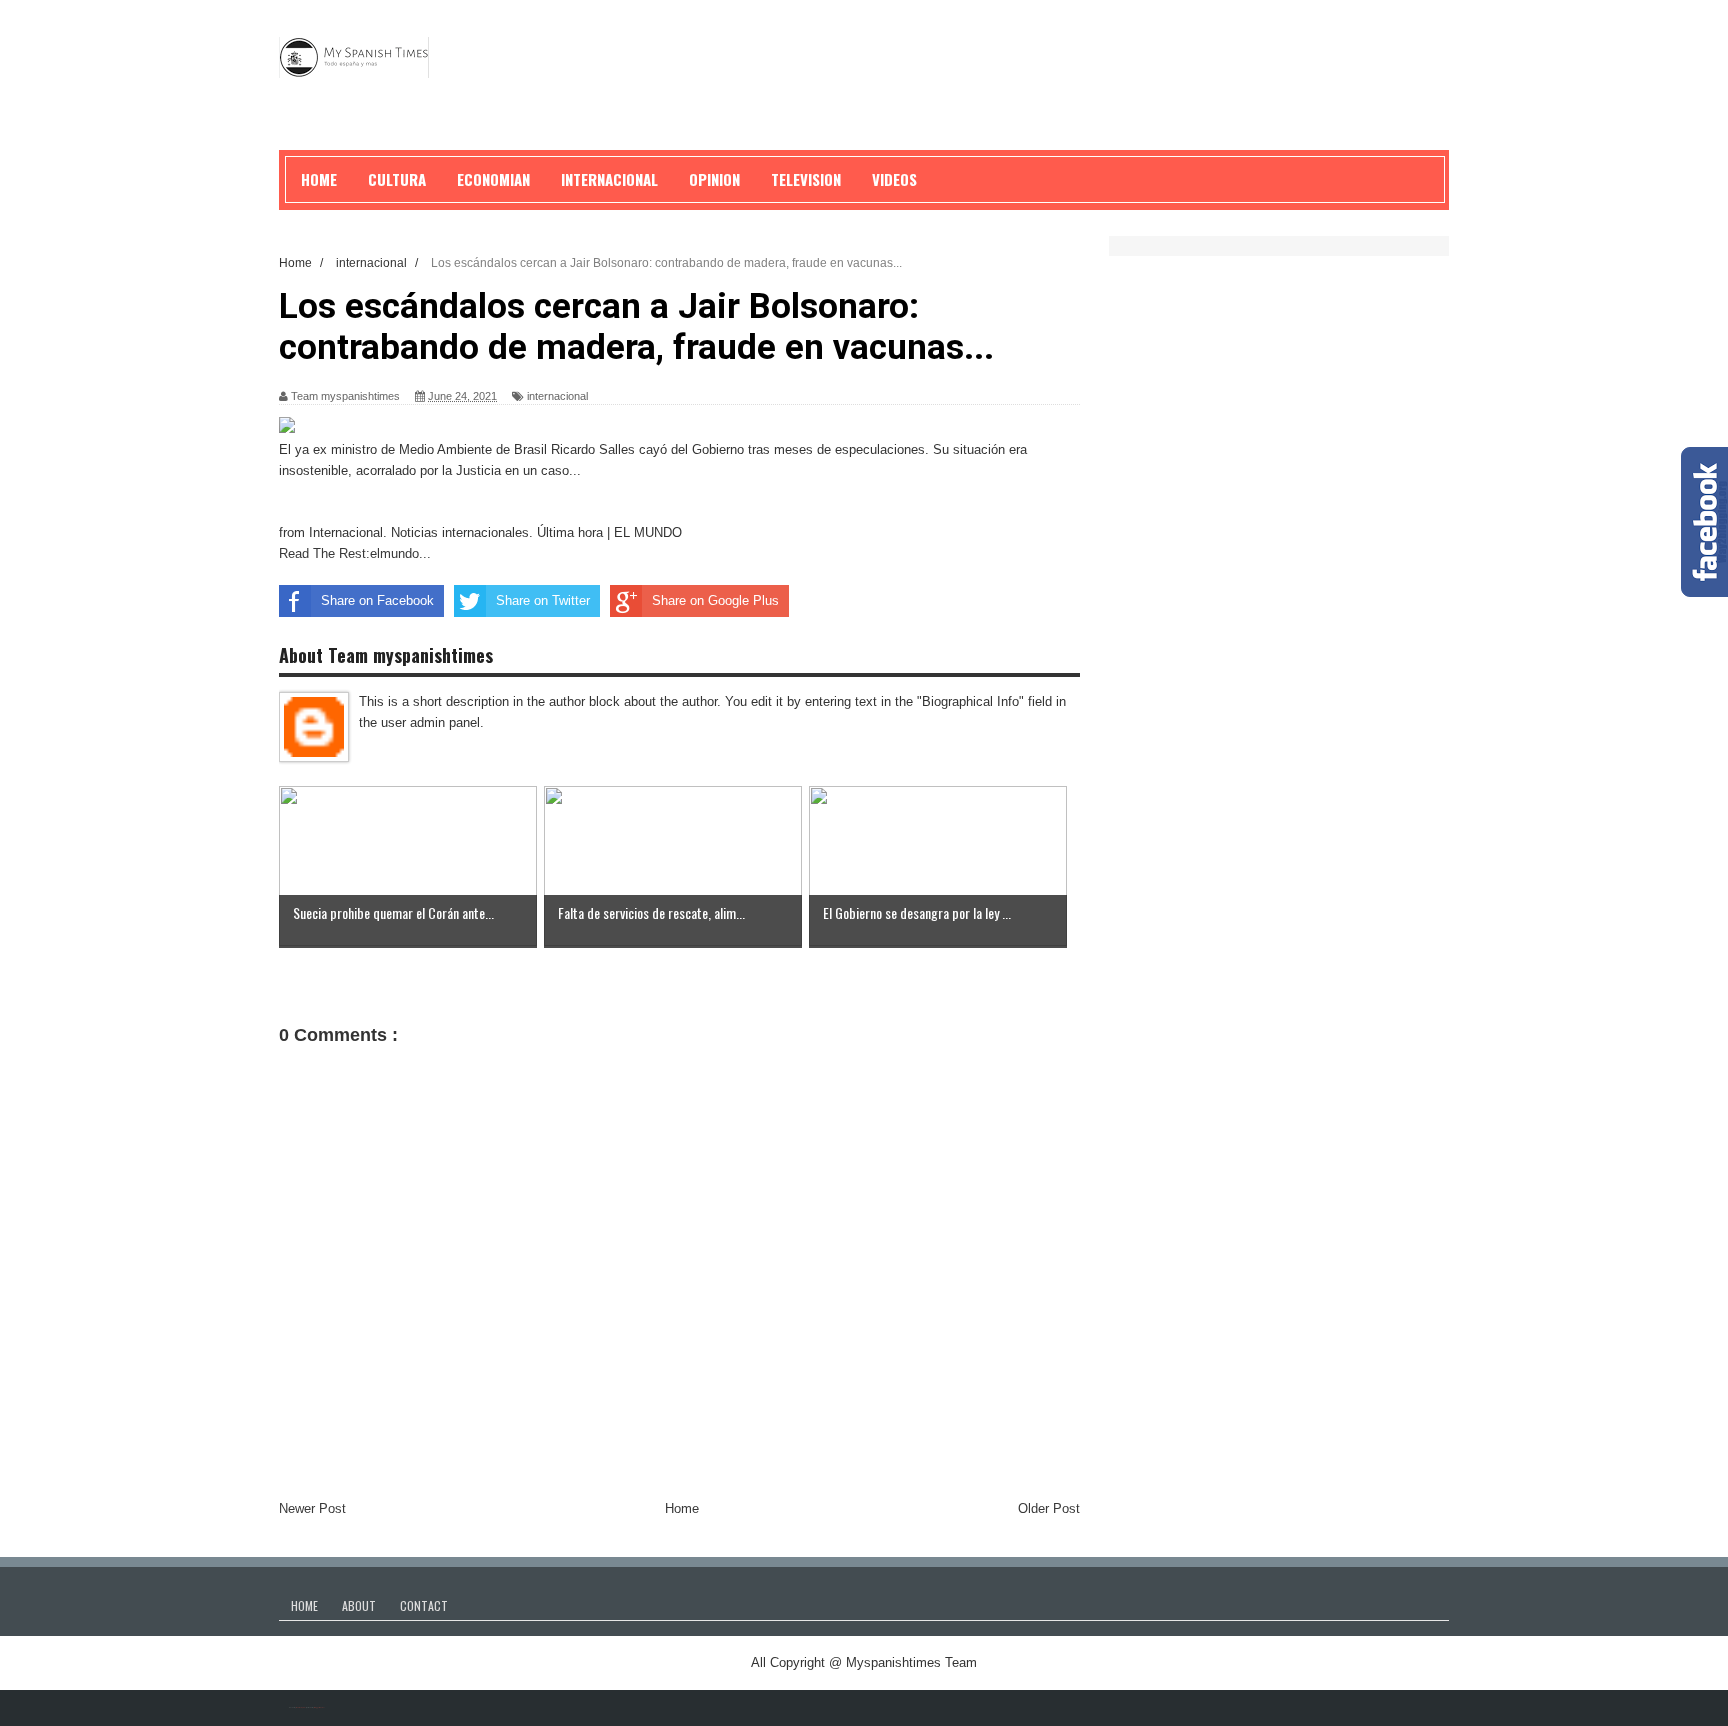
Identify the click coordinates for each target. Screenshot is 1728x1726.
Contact (424, 1605)
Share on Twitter (543, 600)
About (359, 1605)
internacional (557, 396)
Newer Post (312, 1508)
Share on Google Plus (715, 600)
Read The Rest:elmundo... (355, 553)
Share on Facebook (377, 600)
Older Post (1049, 1508)
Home (682, 1508)
